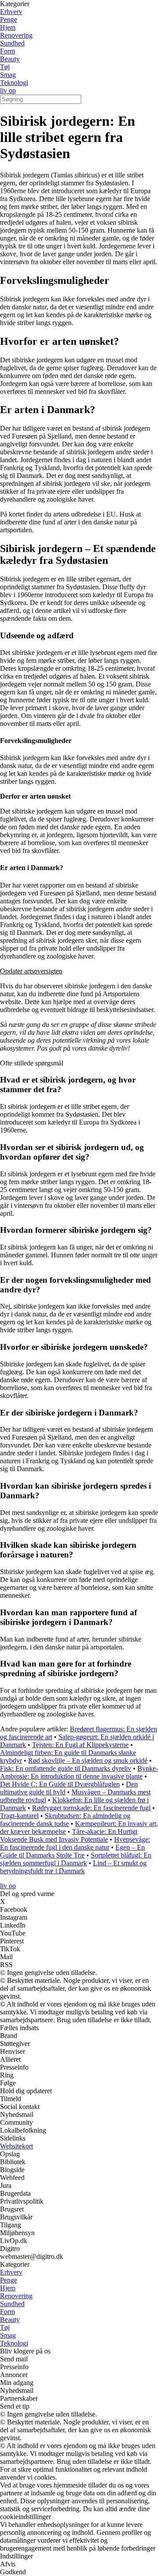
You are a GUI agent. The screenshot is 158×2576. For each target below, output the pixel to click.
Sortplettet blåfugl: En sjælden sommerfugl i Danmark (76, 1859)
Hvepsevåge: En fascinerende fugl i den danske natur (75, 1843)
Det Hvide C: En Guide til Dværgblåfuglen (60, 1784)
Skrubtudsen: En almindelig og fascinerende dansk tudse (65, 1820)
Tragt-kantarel (19, 1816)
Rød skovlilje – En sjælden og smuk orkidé (88, 1760)
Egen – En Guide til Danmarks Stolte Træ (72, 1851)
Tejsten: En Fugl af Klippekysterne (80, 1745)
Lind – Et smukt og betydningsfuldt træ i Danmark (73, 1867)
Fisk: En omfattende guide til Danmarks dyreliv (66, 1768)
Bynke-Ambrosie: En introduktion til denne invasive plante (79, 1772)
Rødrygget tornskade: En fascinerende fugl (91, 1808)
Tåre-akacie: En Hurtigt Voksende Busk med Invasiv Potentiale (69, 1835)
